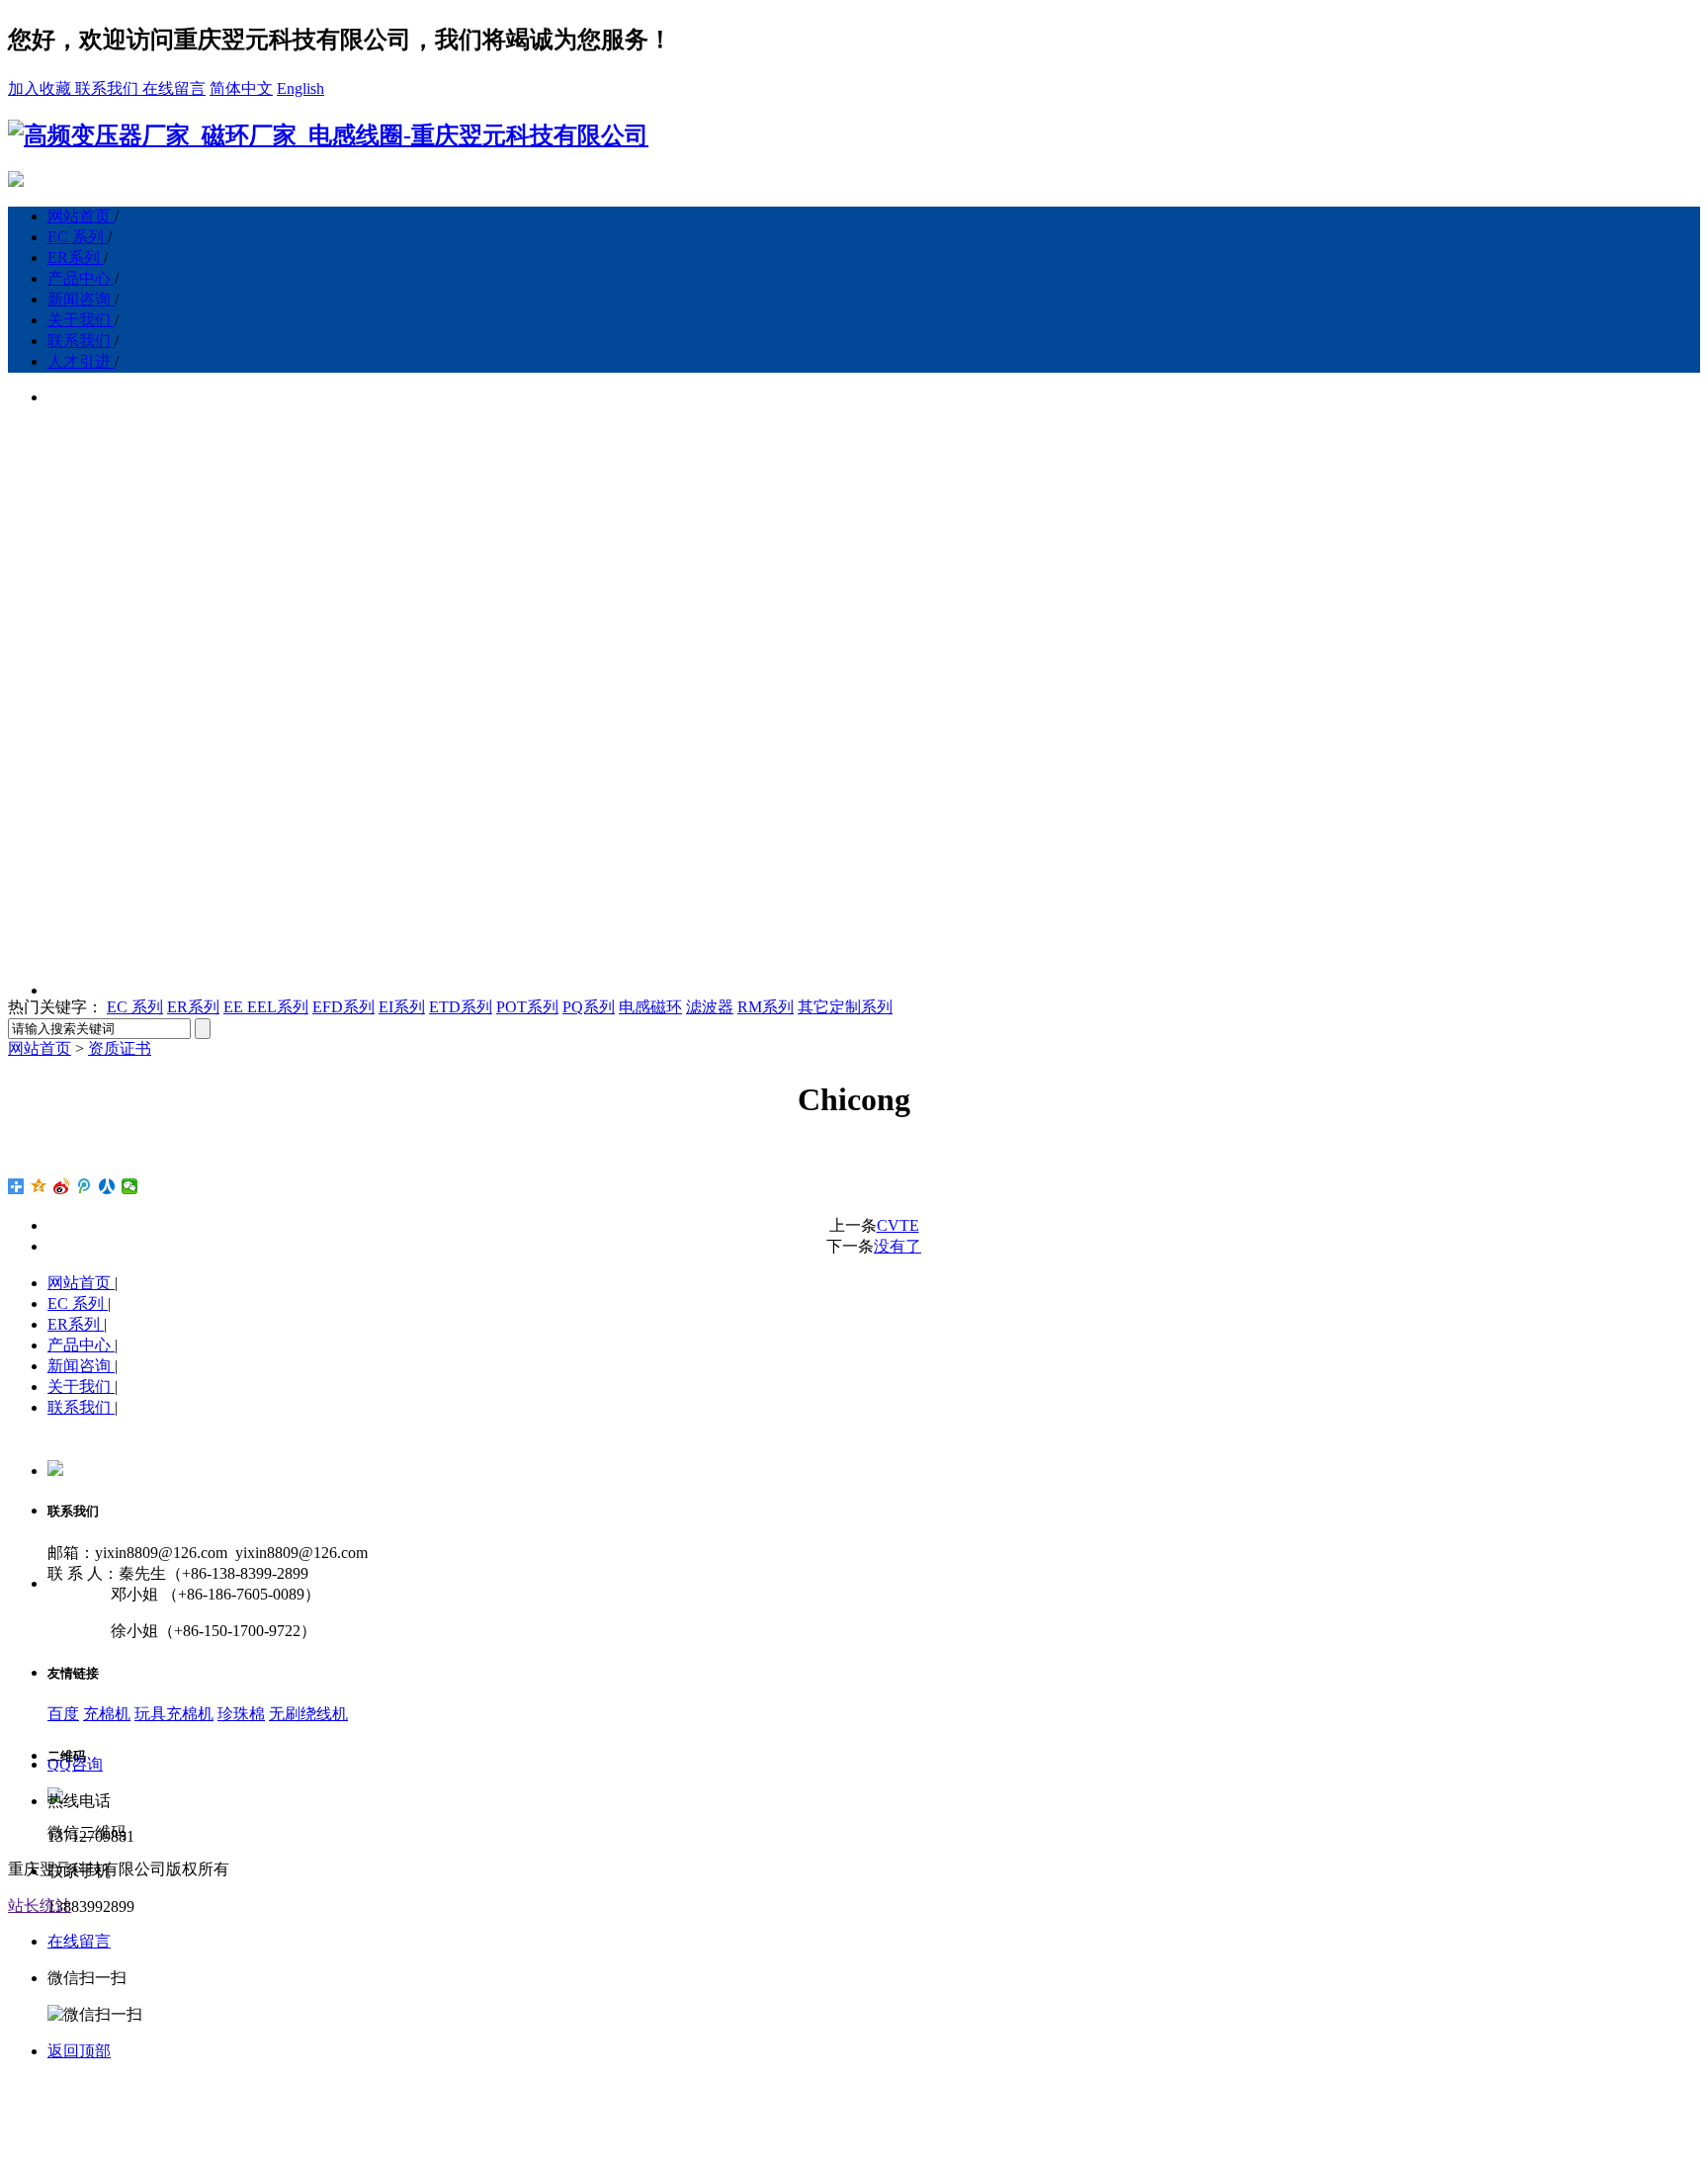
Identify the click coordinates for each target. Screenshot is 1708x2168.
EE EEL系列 (266, 1007)
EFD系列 (343, 1007)
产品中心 (81, 278)
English (300, 88)
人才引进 (81, 361)
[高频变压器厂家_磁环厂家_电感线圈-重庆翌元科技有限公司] (328, 135)
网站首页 (81, 216)
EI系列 (402, 1007)
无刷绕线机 (308, 1714)
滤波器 (710, 1007)
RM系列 (766, 1007)
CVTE (898, 1225)
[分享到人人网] (107, 1186)
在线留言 (174, 88)
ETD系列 (461, 1007)
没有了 (897, 1246)
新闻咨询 (81, 299)
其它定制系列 (845, 1007)
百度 (63, 1714)
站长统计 (40, 1906)
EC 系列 (78, 237)
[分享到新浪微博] (62, 1186)
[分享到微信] (130, 1186)
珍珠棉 (241, 1714)
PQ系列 (589, 1007)
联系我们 (109, 88)
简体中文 (241, 88)
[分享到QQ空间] (39, 1186)
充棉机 (107, 1714)
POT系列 (527, 1007)
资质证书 (120, 1048)
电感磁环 (650, 1007)
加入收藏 (42, 88)
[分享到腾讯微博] (85, 1186)
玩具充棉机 (174, 1714)
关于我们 (81, 320)
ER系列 (76, 258)
